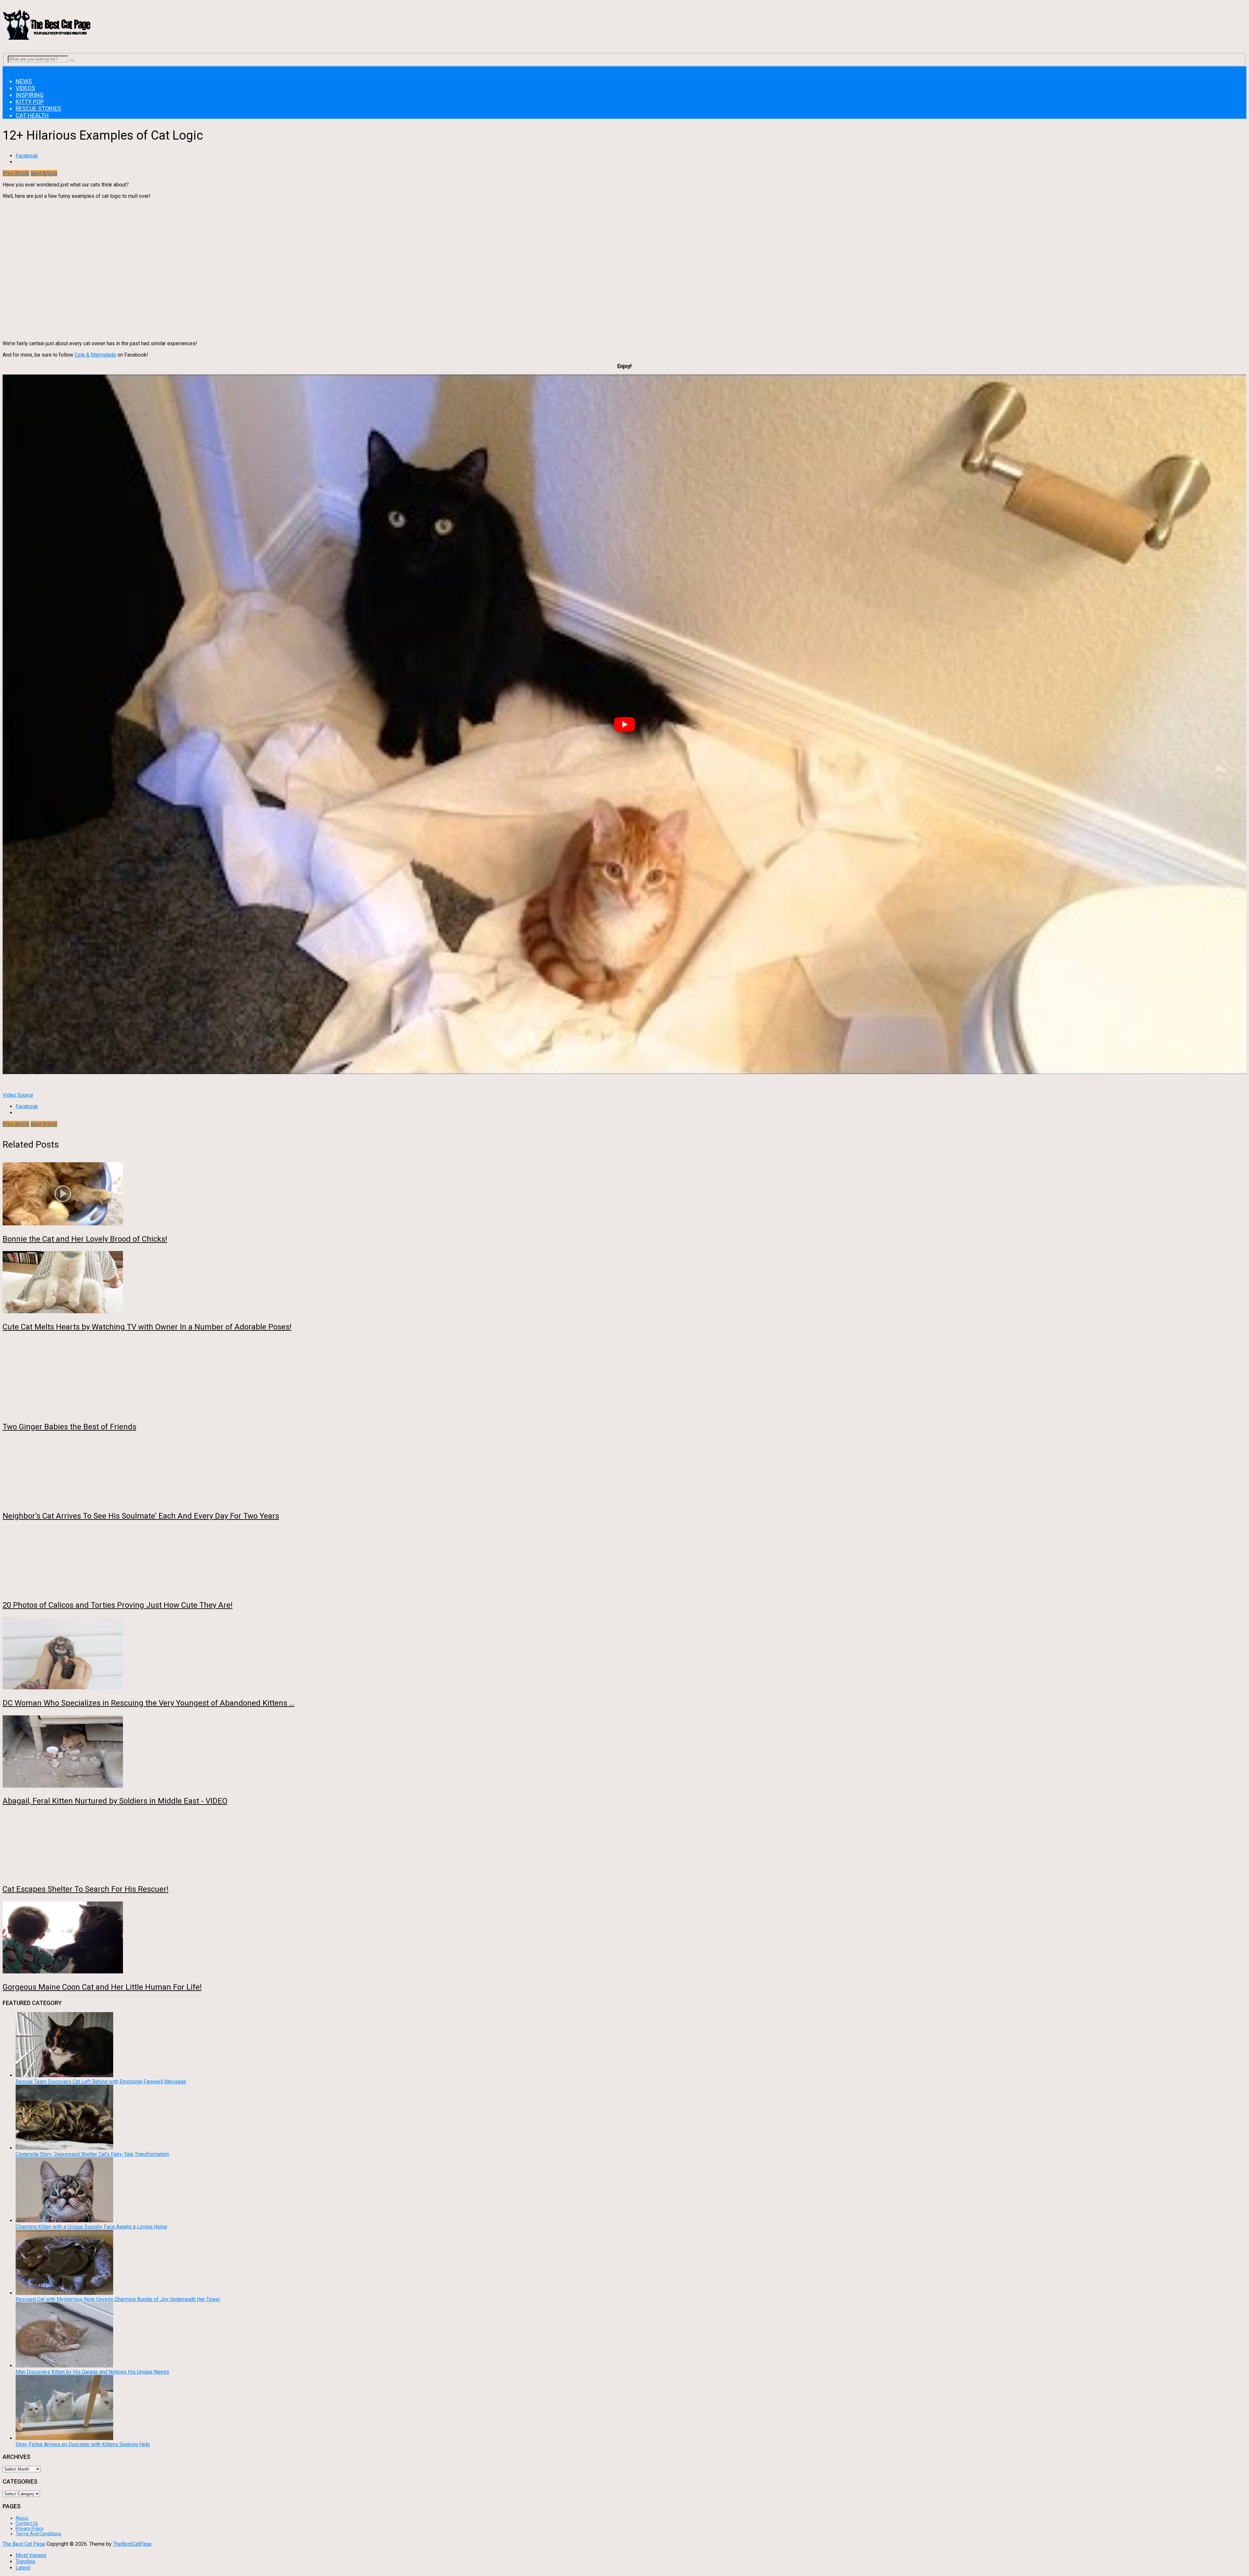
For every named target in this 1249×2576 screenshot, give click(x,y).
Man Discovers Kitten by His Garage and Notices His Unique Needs (92, 2372)
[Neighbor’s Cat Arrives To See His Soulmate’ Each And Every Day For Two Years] (624, 1471)
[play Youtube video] (624, 724)
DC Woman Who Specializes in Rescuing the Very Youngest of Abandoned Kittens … (148, 1703)
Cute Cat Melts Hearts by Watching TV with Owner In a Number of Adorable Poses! (147, 1327)
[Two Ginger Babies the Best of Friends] (624, 1377)
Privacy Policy (30, 2528)
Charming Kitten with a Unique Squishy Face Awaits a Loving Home (91, 2227)
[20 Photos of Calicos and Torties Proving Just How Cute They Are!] (624, 1561)
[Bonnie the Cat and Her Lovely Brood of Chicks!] (624, 1194)
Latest (23, 2568)
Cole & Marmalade (95, 355)
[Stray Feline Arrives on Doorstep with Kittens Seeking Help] (64, 2438)
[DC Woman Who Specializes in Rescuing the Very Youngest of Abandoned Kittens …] (624, 1654)
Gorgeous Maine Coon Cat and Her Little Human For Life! (102, 1987)
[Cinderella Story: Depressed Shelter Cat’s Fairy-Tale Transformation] (64, 2148)
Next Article (44, 173)
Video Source (18, 1095)
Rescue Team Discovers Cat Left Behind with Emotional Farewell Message (101, 2082)
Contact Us (27, 2523)
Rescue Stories (38, 109)
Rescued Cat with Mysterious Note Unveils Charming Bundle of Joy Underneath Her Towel (118, 2299)
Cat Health (32, 115)
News (24, 81)
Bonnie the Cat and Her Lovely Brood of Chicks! (85, 1239)
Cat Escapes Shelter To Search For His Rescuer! (86, 1889)
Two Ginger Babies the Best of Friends (69, 1427)
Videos (25, 88)
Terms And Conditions (38, 2534)
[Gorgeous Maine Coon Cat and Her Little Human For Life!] (624, 1938)
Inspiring (30, 95)
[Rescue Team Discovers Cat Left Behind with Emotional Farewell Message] (64, 2075)
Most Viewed (31, 2555)
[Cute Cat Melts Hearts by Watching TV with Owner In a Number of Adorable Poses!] (624, 1283)
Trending (25, 2562)
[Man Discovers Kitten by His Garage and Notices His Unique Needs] (64, 2366)
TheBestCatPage (132, 2544)
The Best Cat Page (24, 2544)
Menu (9, 69)
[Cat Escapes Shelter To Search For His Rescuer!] (624, 1845)
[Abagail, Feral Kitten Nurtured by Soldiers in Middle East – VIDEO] (624, 1752)
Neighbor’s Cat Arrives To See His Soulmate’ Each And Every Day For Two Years (141, 1516)
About (22, 2518)
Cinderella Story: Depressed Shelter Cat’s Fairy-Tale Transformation (92, 2154)
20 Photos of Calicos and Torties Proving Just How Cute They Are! (118, 1605)
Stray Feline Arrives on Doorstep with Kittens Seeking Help (83, 2444)
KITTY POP (30, 102)
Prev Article (16, 173)
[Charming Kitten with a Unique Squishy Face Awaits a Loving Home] (64, 2221)
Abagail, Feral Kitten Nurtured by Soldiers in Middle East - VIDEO (115, 1801)
